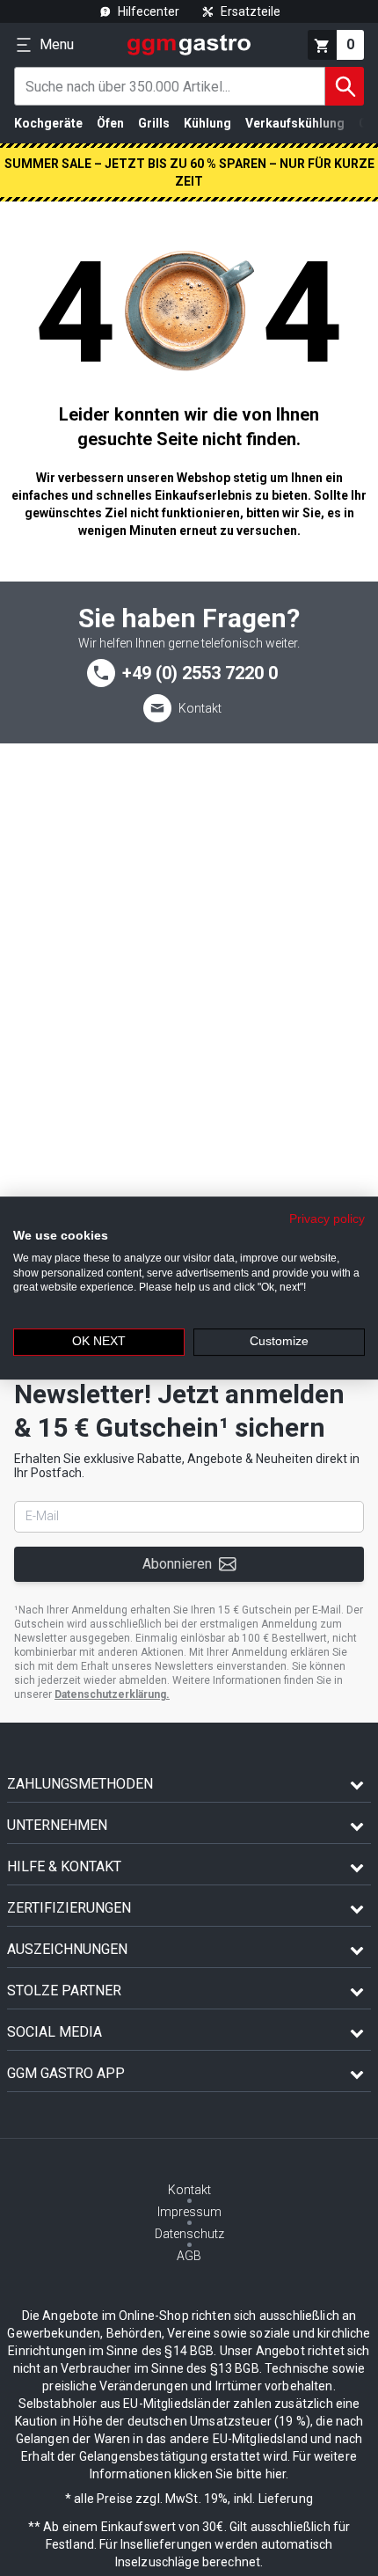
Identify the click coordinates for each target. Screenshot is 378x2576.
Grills (154, 123)
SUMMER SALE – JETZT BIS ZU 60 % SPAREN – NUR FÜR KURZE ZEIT (189, 172)
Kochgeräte (48, 123)
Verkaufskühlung (295, 123)
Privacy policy (327, 1219)
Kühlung (207, 123)
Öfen (110, 123)
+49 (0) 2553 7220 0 (200, 673)
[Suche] (345, 86)
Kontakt (200, 708)
